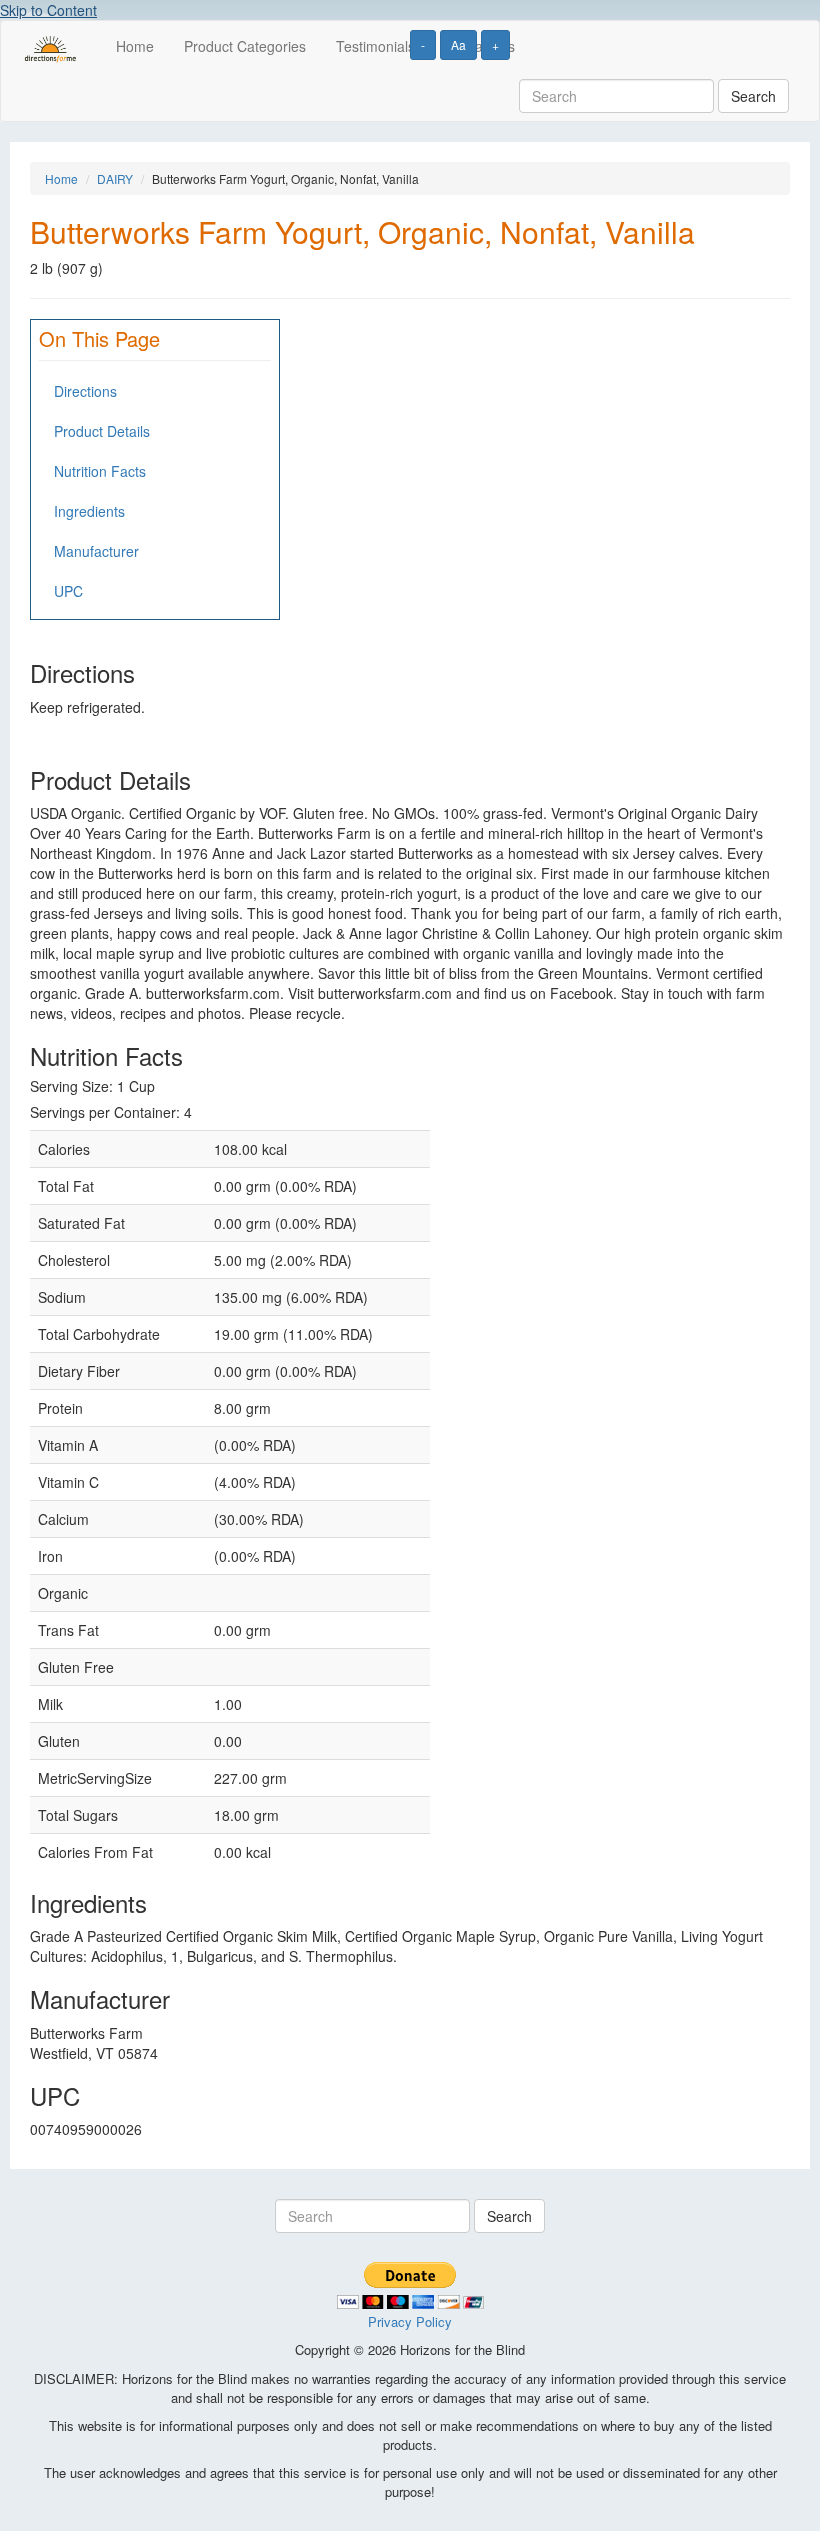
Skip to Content (48, 10)
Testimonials (375, 46)
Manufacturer (96, 551)
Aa (458, 44)
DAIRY (115, 178)
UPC (68, 591)
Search (753, 96)
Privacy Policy (410, 2321)
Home (135, 46)
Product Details (102, 431)
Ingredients (89, 511)
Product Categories (245, 46)
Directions (85, 391)
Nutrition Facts (100, 471)
